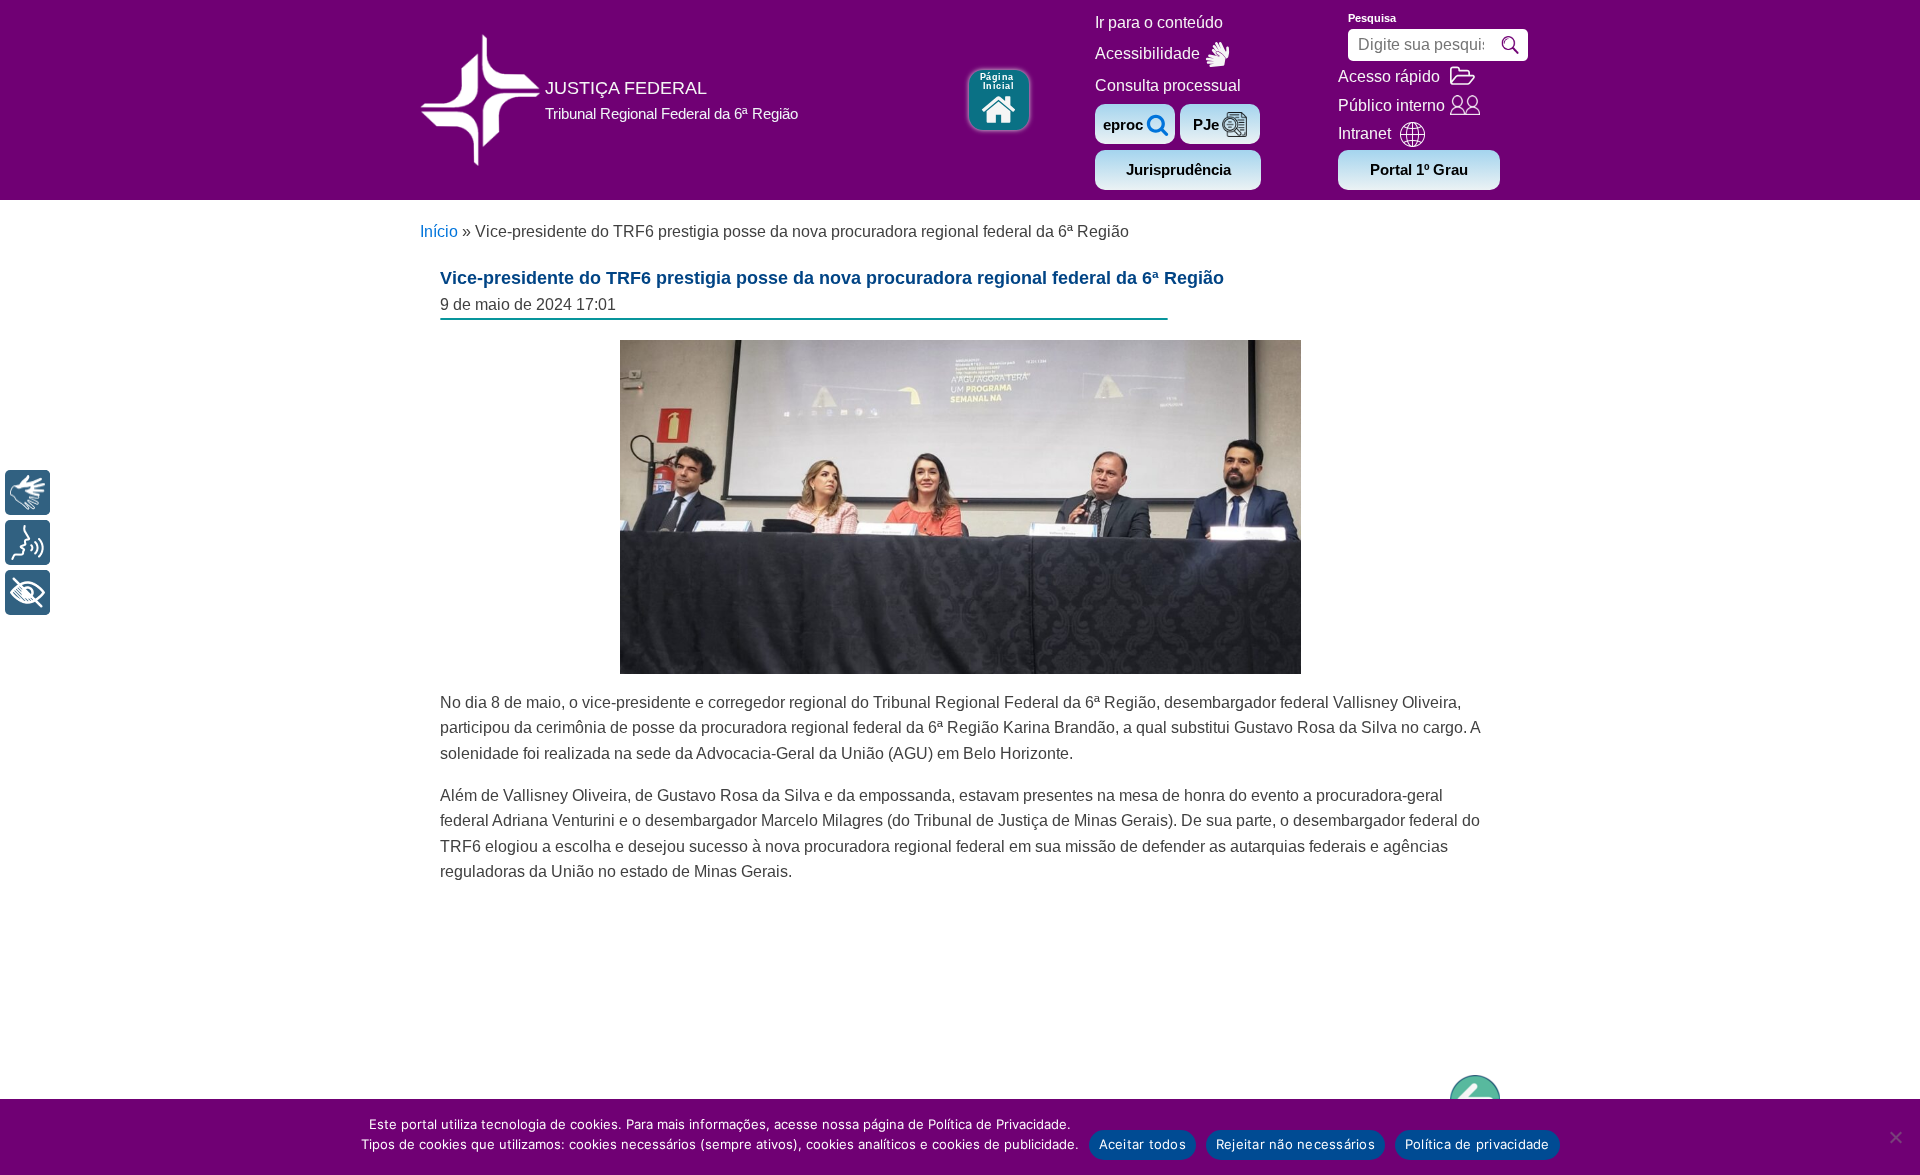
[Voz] (27, 542)
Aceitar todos (1142, 1144)
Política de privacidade (1477, 1144)
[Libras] (27, 492)
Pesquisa (1372, 18)
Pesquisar (1510, 45)
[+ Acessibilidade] (27, 592)
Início (439, 231)
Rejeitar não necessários (1295, 1144)
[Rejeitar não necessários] (1895, 1137)
